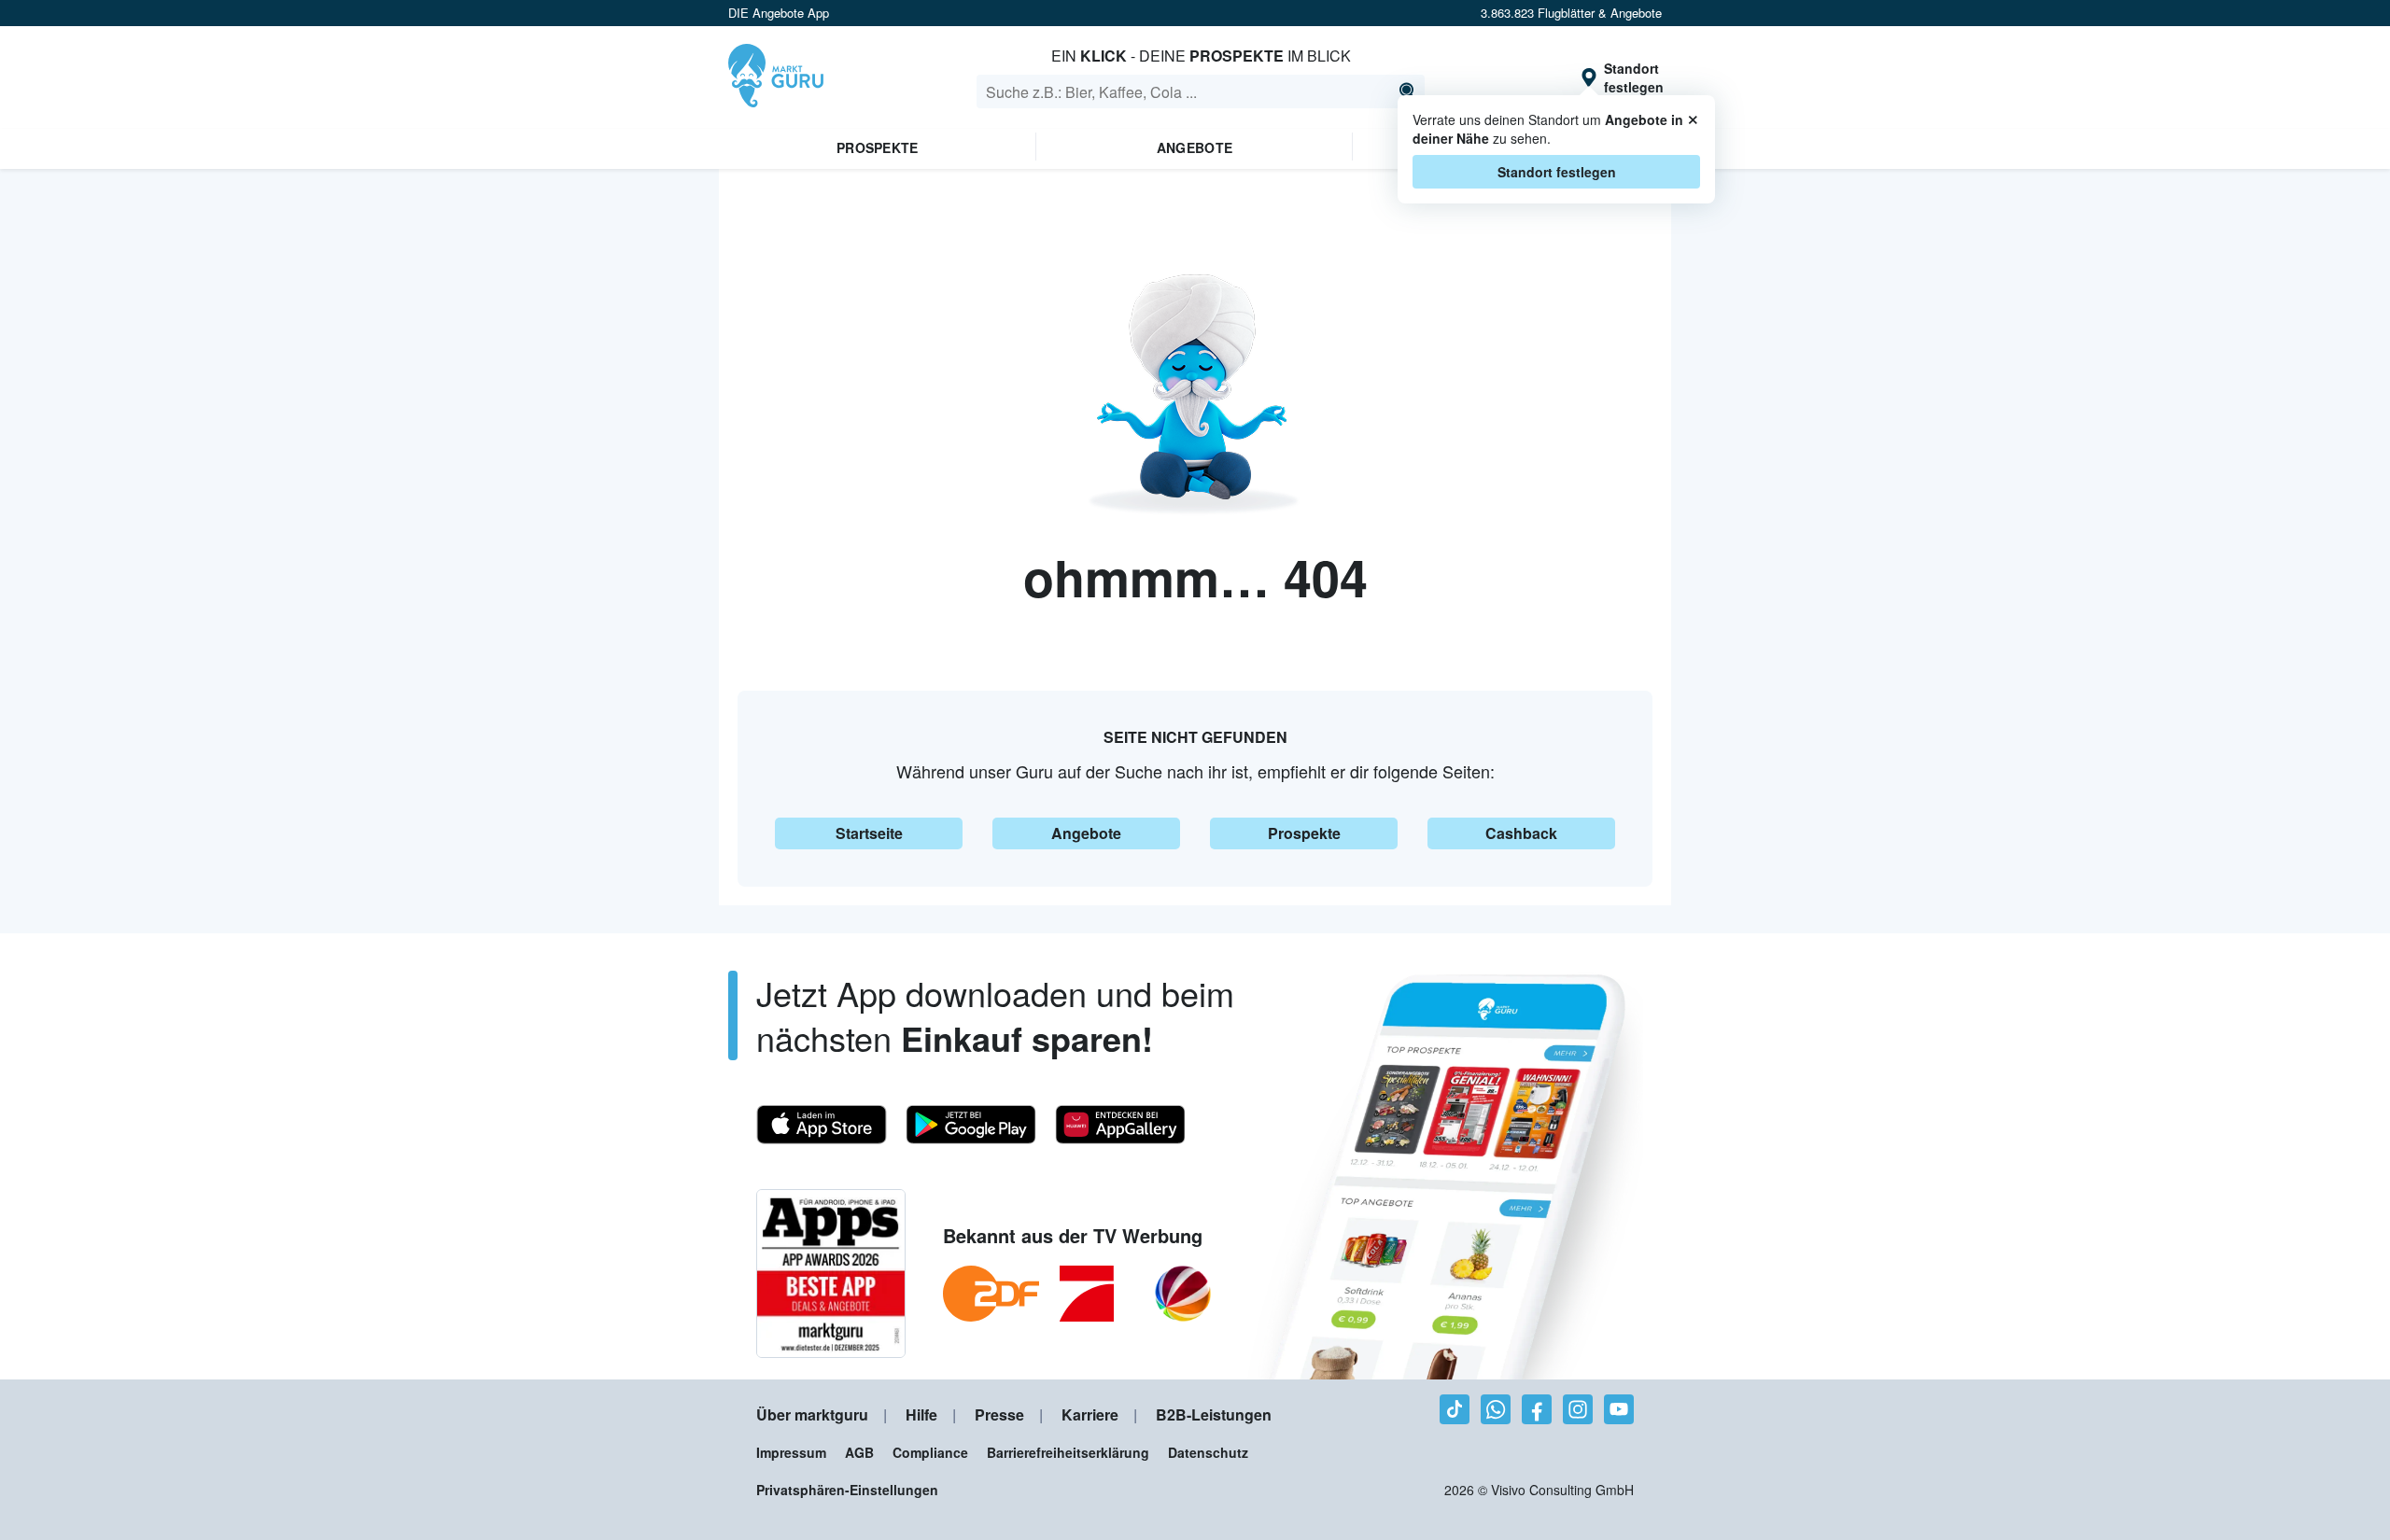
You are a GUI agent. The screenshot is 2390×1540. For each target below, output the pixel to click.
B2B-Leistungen (1214, 1414)
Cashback (1521, 833)
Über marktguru (812, 1414)
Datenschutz (1208, 1452)
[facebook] (1537, 1409)
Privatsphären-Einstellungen (847, 1490)
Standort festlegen (1557, 172)
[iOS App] (822, 1125)
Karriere (1090, 1414)
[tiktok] (1455, 1409)
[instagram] (1578, 1409)
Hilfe (921, 1414)
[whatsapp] (1496, 1409)
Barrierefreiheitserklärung (1068, 1452)
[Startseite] (776, 77)
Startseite (869, 833)
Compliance (930, 1452)
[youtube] (1619, 1409)
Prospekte (878, 147)
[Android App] (971, 1125)
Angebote (1195, 147)
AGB (859, 1452)
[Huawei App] (1120, 1125)
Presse (999, 1414)
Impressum (791, 1452)
